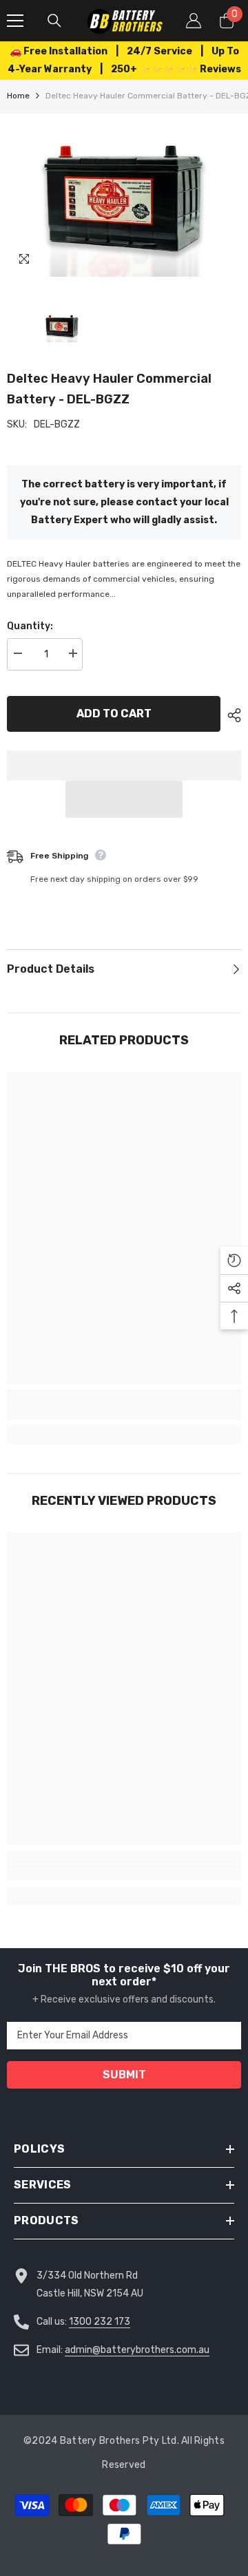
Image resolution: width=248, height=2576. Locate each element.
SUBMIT (124, 2074)
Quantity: (30, 626)
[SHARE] (231, 715)
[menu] (15, 21)
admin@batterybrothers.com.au (137, 2350)
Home (18, 96)
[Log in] (194, 21)
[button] (124, 799)
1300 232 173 (100, 2322)
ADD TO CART (114, 714)
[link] (124, 1411)
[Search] (54, 21)
